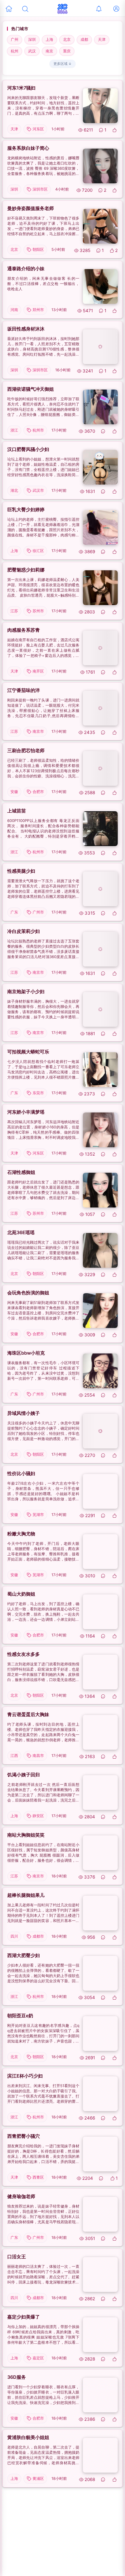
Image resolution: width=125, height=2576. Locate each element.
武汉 (32, 51)
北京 (67, 39)
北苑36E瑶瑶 (21, 1232)
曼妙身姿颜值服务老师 (31, 208)
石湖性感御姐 (21, 1172)
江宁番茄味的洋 (24, 690)
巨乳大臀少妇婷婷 (26, 509)
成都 (84, 39)
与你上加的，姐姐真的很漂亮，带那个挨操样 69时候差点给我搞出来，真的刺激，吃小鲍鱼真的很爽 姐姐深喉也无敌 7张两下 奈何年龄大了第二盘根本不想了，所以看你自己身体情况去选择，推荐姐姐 (43, 2335)
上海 (49, 39)
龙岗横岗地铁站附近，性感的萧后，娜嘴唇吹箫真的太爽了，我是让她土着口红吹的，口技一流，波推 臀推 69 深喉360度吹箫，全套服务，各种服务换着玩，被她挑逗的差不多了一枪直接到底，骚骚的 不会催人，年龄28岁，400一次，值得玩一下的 (43, 166)
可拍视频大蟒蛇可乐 (28, 1052)
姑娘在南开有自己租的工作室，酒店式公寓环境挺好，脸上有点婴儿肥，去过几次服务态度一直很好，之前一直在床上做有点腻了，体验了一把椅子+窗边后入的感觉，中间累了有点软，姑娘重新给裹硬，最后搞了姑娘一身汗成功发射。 (43, 648)
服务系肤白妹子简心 (28, 148)
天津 (102, 39)
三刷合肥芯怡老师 (26, 750)
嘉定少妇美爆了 (24, 2317)
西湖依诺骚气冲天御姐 (31, 389)
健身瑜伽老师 (21, 2196)
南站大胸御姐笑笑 (26, 1835)
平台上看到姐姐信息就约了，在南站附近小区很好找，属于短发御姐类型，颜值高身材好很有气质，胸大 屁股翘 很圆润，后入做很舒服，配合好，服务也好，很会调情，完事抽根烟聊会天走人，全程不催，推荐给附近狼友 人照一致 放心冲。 (43, 1853)
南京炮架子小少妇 (26, 991)
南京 (49, 51)
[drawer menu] (9, 9)
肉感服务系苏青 (24, 630)
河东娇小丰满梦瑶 (26, 1112)
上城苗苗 (17, 811)
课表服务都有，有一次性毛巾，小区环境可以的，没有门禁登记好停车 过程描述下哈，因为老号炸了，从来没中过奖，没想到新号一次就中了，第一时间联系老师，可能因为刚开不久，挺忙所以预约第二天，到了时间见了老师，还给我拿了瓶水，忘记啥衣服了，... (43, 1371)
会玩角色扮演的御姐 (28, 1293)
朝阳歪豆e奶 (20, 2016)
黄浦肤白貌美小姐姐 (28, 2437)
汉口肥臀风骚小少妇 (28, 449)
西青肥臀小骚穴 (24, 2136)
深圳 (32, 39)
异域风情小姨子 (24, 1413)
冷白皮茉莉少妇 (24, 931)
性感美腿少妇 (21, 871)
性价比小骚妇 (21, 1473)
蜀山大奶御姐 (21, 1594)
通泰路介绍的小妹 (26, 268)
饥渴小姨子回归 (24, 1775)
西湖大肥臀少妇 (24, 1955)
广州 (15, 39)
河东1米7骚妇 (21, 88)
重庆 (67, 51)
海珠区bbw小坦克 (26, 1353)
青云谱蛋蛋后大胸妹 (28, 1714)
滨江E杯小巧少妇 (25, 2076)
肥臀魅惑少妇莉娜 (26, 570)
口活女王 (17, 2257)
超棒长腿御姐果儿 (26, 1895)
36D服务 (17, 2377)
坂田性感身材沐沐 (26, 329)
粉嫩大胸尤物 (21, 1534)
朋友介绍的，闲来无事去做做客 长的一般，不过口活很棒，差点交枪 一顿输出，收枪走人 (43, 284)
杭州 (15, 51)
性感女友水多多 (24, 1654)
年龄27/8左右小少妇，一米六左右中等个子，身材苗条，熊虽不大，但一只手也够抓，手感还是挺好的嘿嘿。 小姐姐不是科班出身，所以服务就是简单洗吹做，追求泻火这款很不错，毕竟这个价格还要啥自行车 (43, 1491)
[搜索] (25, 9)
